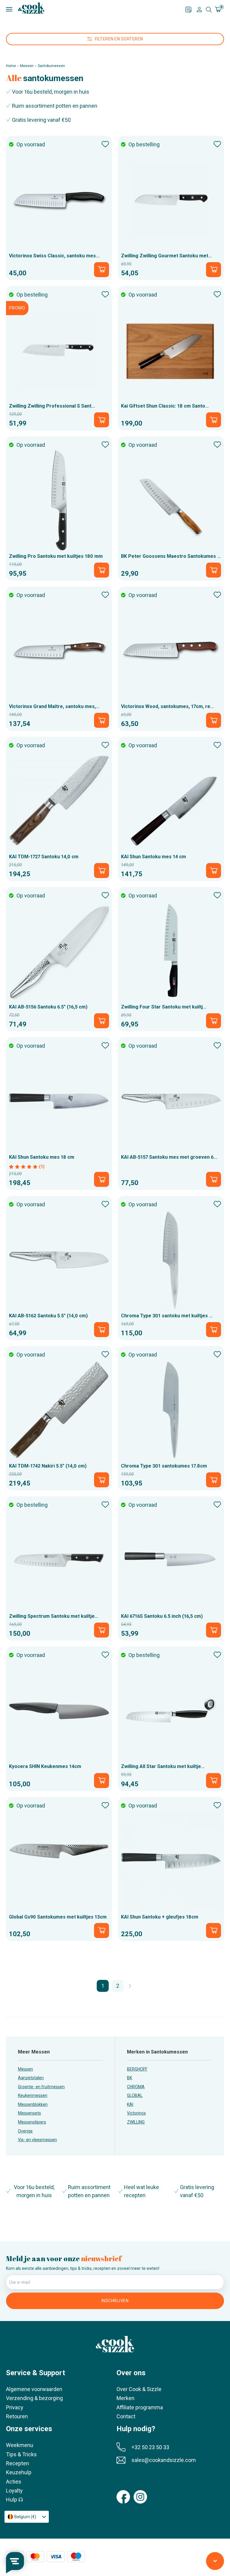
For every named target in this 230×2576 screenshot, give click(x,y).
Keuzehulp (19, 2472)
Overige (25, 2131)
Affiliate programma (140, 2407)
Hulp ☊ (15, 2500)
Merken (125, 2398)
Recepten (18, 2463)
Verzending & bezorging (34, 2398)
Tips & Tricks (21, 2454)
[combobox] (27, 2517)
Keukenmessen (33, 2095)
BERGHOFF (137, 2069)
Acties (14, 2482)
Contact (126, 2416)
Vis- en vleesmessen (37, 2140)
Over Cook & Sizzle (139, 2389)
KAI (130, 2104)
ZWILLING (136, 2122)
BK (130, 2078)
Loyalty (14, 2491)
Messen (27, 66)
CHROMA (136, 2087)
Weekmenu (20, 2445)
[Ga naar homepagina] (31, 8)
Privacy (15, 2407)
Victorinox (136, 2113)
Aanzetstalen (31, 2078)
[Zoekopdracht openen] (209, 10)
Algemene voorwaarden (34, 2389)
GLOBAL (135, 2095)
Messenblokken (33, 2104)
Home (11, 66)
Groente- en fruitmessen (41, 2087)
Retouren (17, 2416)
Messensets (29, 2113)
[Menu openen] (96, 9)
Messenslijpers (32, 2122)
